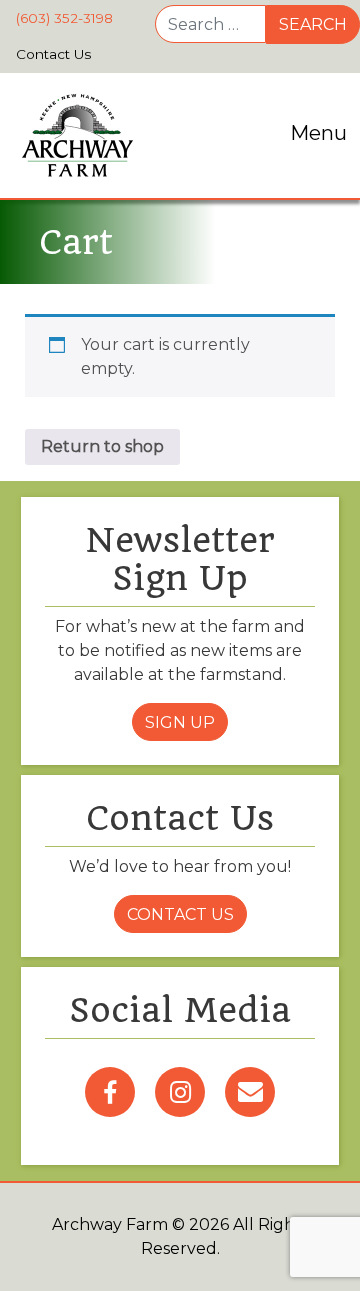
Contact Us (180, 914)
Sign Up (180, 722)
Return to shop (102, 446)
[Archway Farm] (77, 135)
